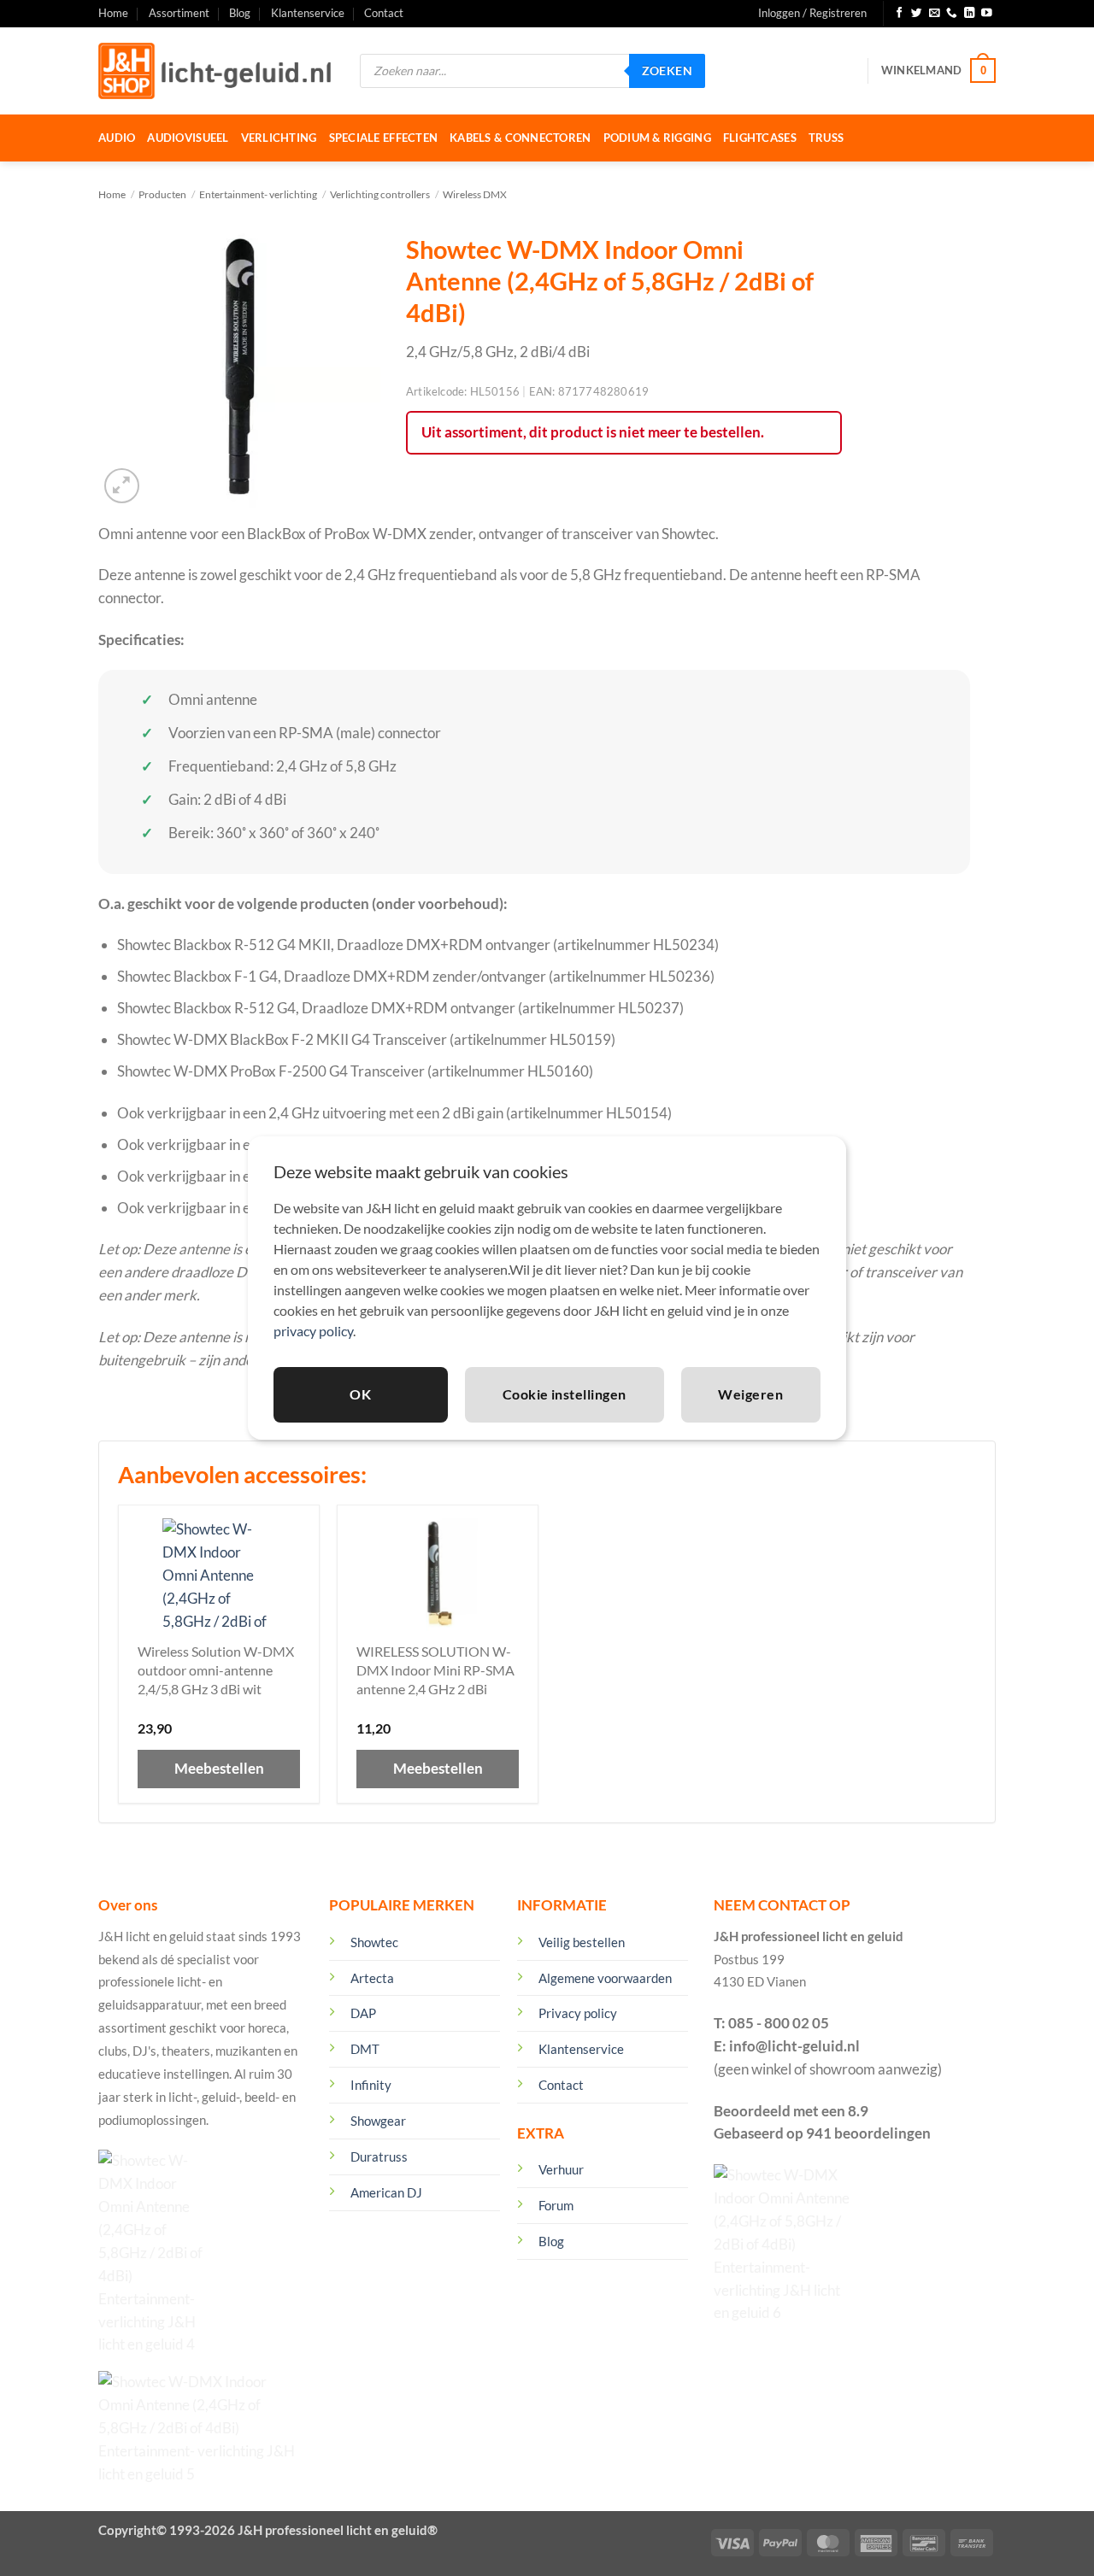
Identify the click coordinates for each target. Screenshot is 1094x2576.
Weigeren (750, 1394)
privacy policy (313, 1331)
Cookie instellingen (565, 1394)
